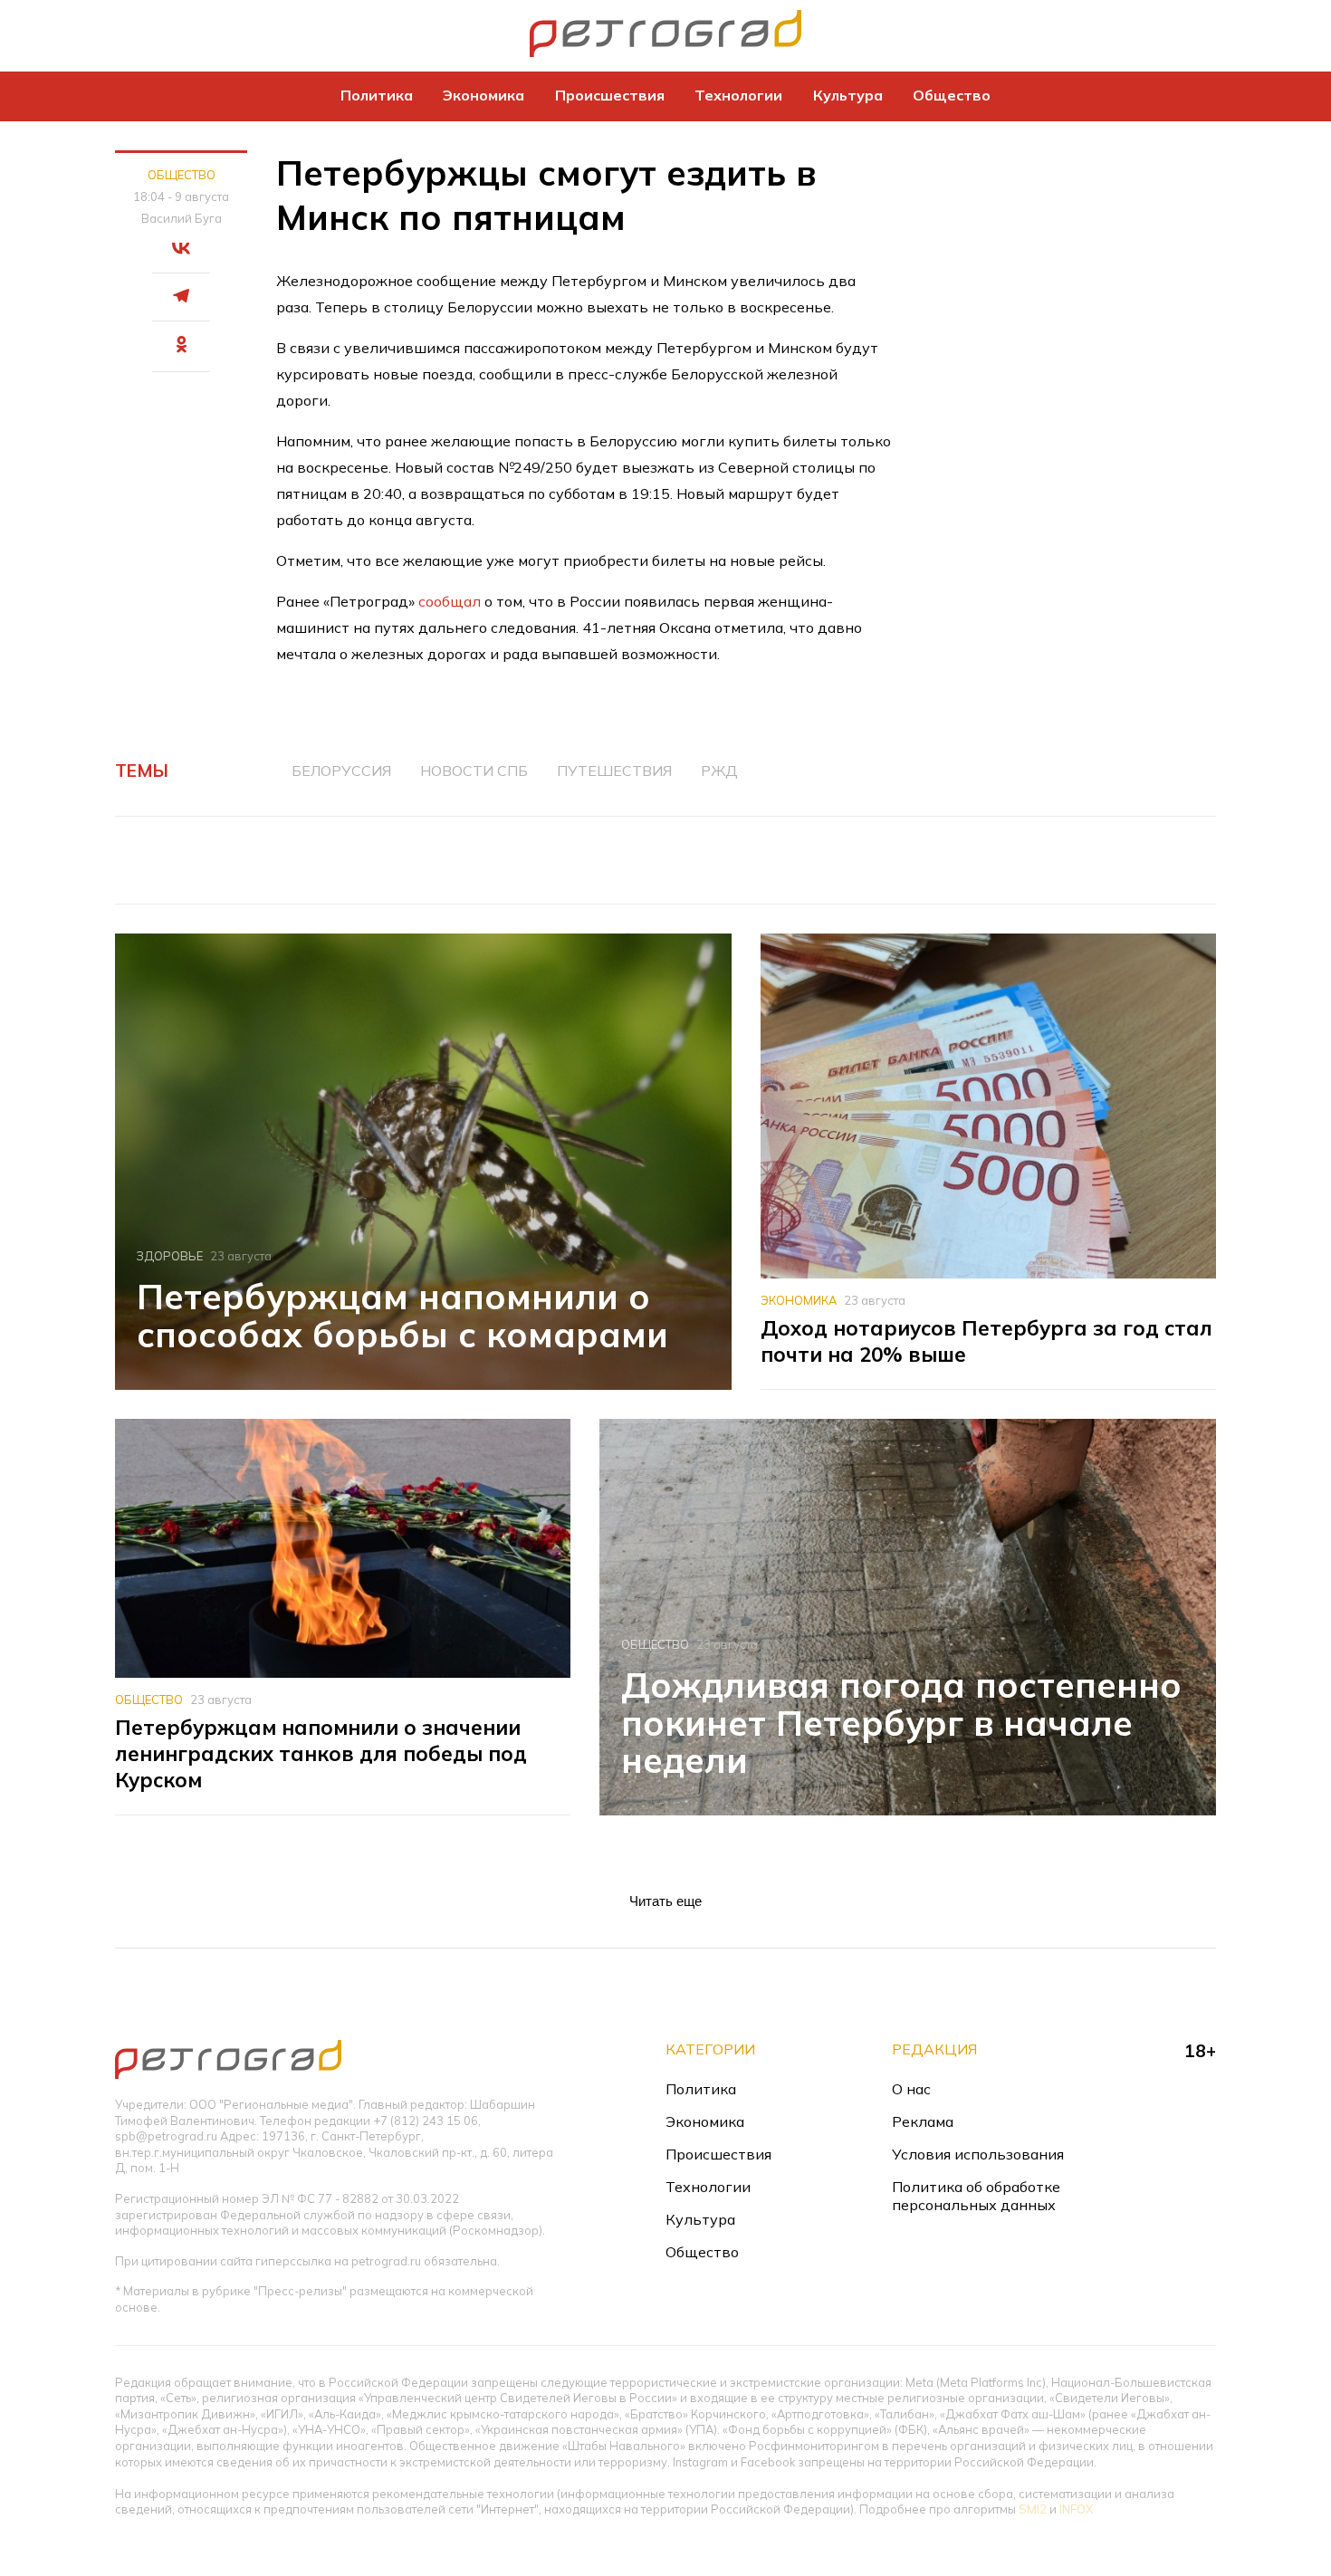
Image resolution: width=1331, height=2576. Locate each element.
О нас (911, 2089)
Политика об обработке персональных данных (976, 2196)
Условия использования (978, 2154)
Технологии (738, 95)
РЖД (719, 771)
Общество (952, 95)
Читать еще (665, 1901)
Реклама (923, 2121)
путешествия (614, 771)
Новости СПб (474, 771)
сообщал (450, 601)
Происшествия (610, 95)
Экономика (484, 95)
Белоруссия (341, 771)
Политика (377, 95)
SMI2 (1033, 2509)
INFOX (1076, 2509)
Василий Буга (182, 218)
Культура (848, 95)
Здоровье (170, 1256)
